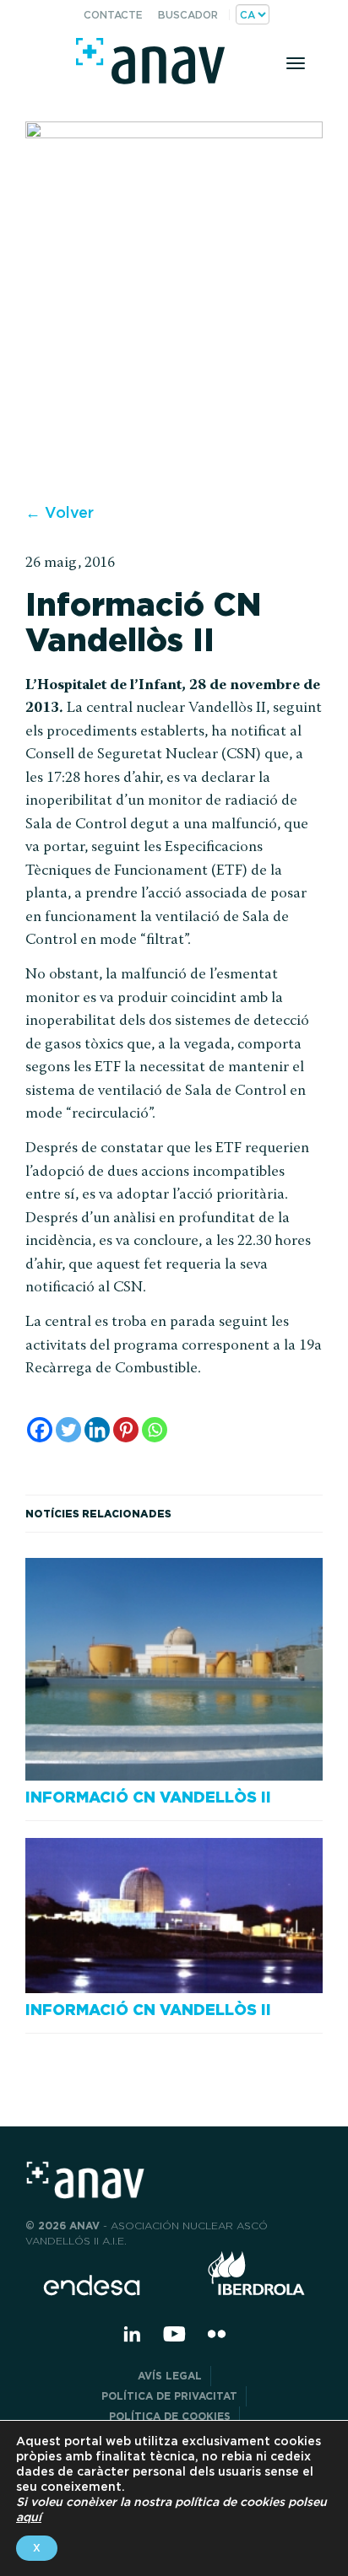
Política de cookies (170, 2416)
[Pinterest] (126, 1430)
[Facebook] (40, 1430)
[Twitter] (68, 1430)
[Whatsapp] (155, 1430)
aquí (29, 2517)
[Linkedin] (97, 1430)
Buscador (188, 15)
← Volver (60, 512)
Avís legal (170, 2376)
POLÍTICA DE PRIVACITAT (169, 2396)
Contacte (113, 15)
